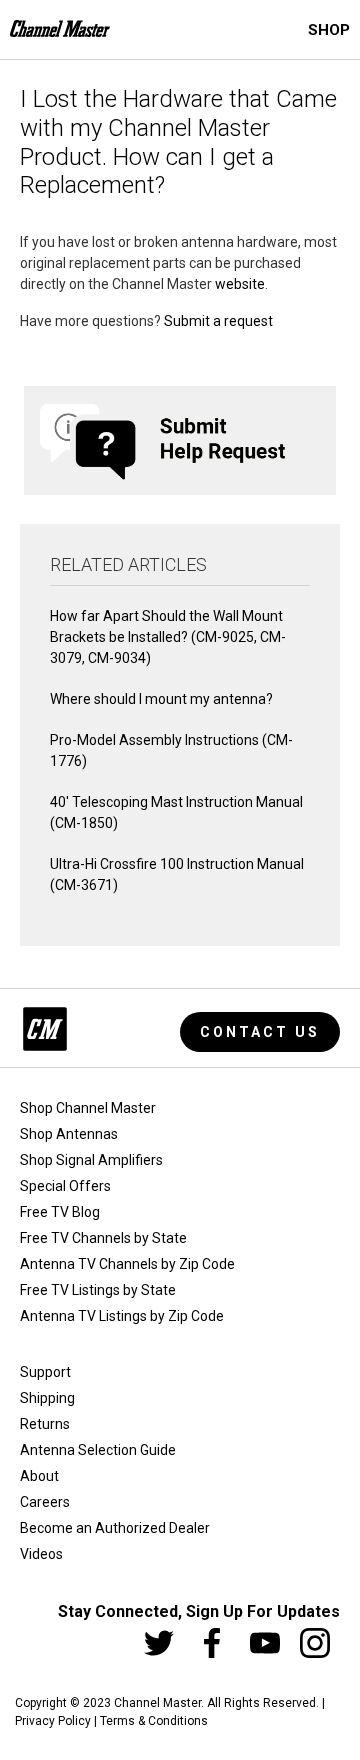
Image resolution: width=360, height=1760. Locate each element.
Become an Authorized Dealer (115, 1528)
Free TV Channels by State (103, 1238)
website (240, 284)
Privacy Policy (53, 1721)
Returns (45, 1424)
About (39, 1476)
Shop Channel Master (88, 1108)
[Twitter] (159, 1643)
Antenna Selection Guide (98, 1450)
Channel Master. (159, 1703)
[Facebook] (212, 1643)
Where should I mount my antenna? (161, 699)
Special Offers (65, 1186)
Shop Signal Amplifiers (91, 1160)
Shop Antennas (69, 1134)
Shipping (47, 1398)
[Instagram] (315, 1643)
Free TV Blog (60, 1212)
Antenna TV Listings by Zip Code (122, 1316)
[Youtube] (265, 1643)
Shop (329, 30)
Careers (45, 1502)
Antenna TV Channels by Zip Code (127, 1264)
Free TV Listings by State (98, 1290)
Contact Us (260, 1032)
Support (45, 1372)
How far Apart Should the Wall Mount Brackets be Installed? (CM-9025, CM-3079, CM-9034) (168, 637)
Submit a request (218, 321)
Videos (41, 1554)
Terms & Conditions (154, 1721)
